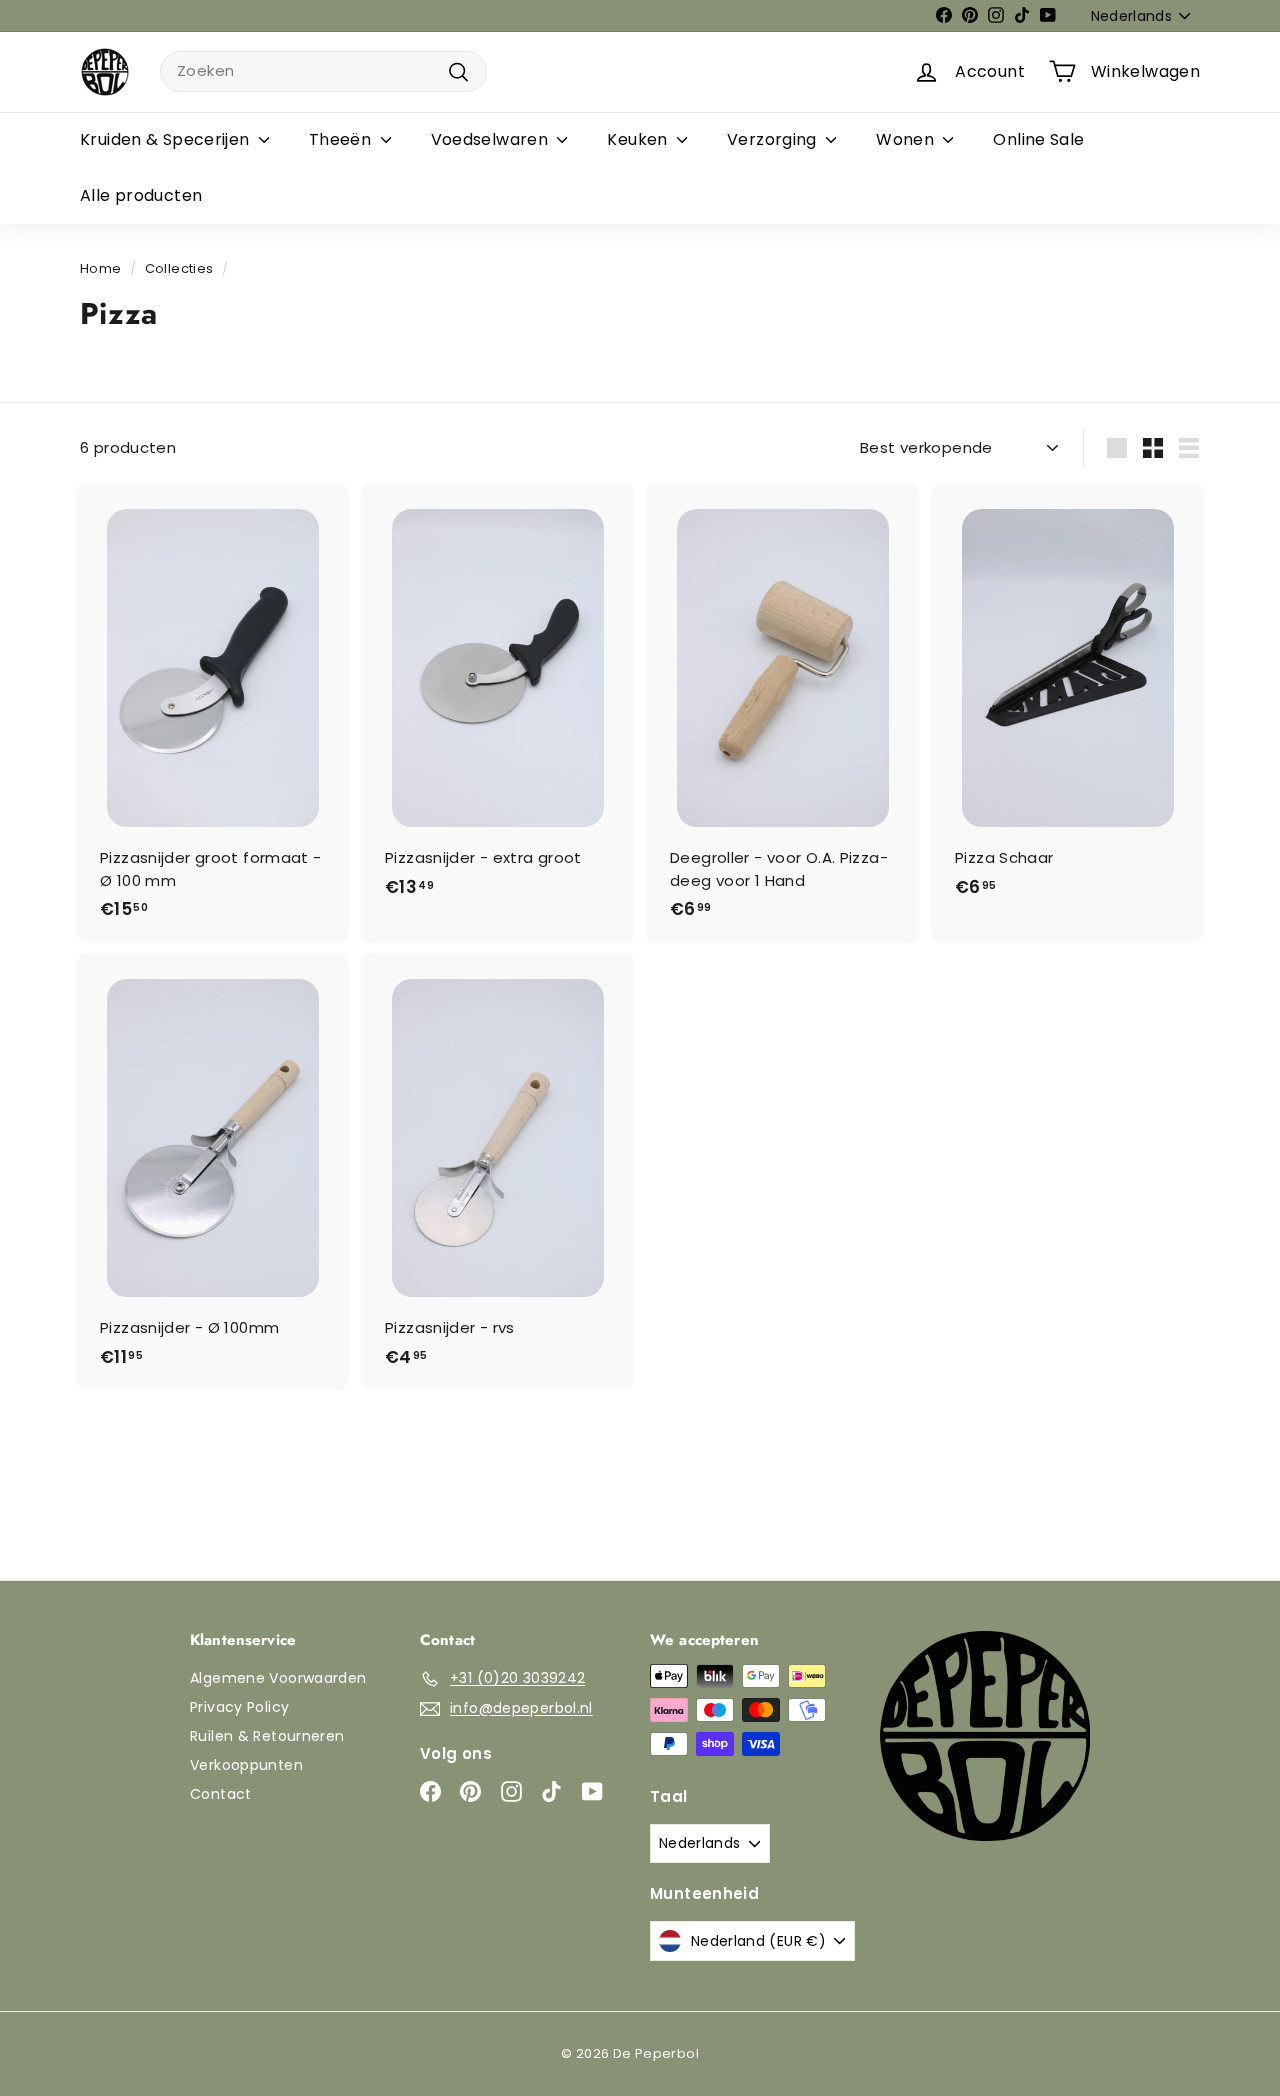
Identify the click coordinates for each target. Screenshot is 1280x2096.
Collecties (179, 268)
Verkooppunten (246, 1765)
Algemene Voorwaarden (278, 1678)
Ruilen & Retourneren (267, 1736)
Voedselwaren (492, 139)
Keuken (639, 139)
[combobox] (323, 71)
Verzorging (774, 139)
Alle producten (141, 195)
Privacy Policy (239, 1707)
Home (101, 268)
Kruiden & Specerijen (167, 139)
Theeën (342, 139)
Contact (221, 1794)
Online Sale (1038, 139)
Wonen (907, 139)
